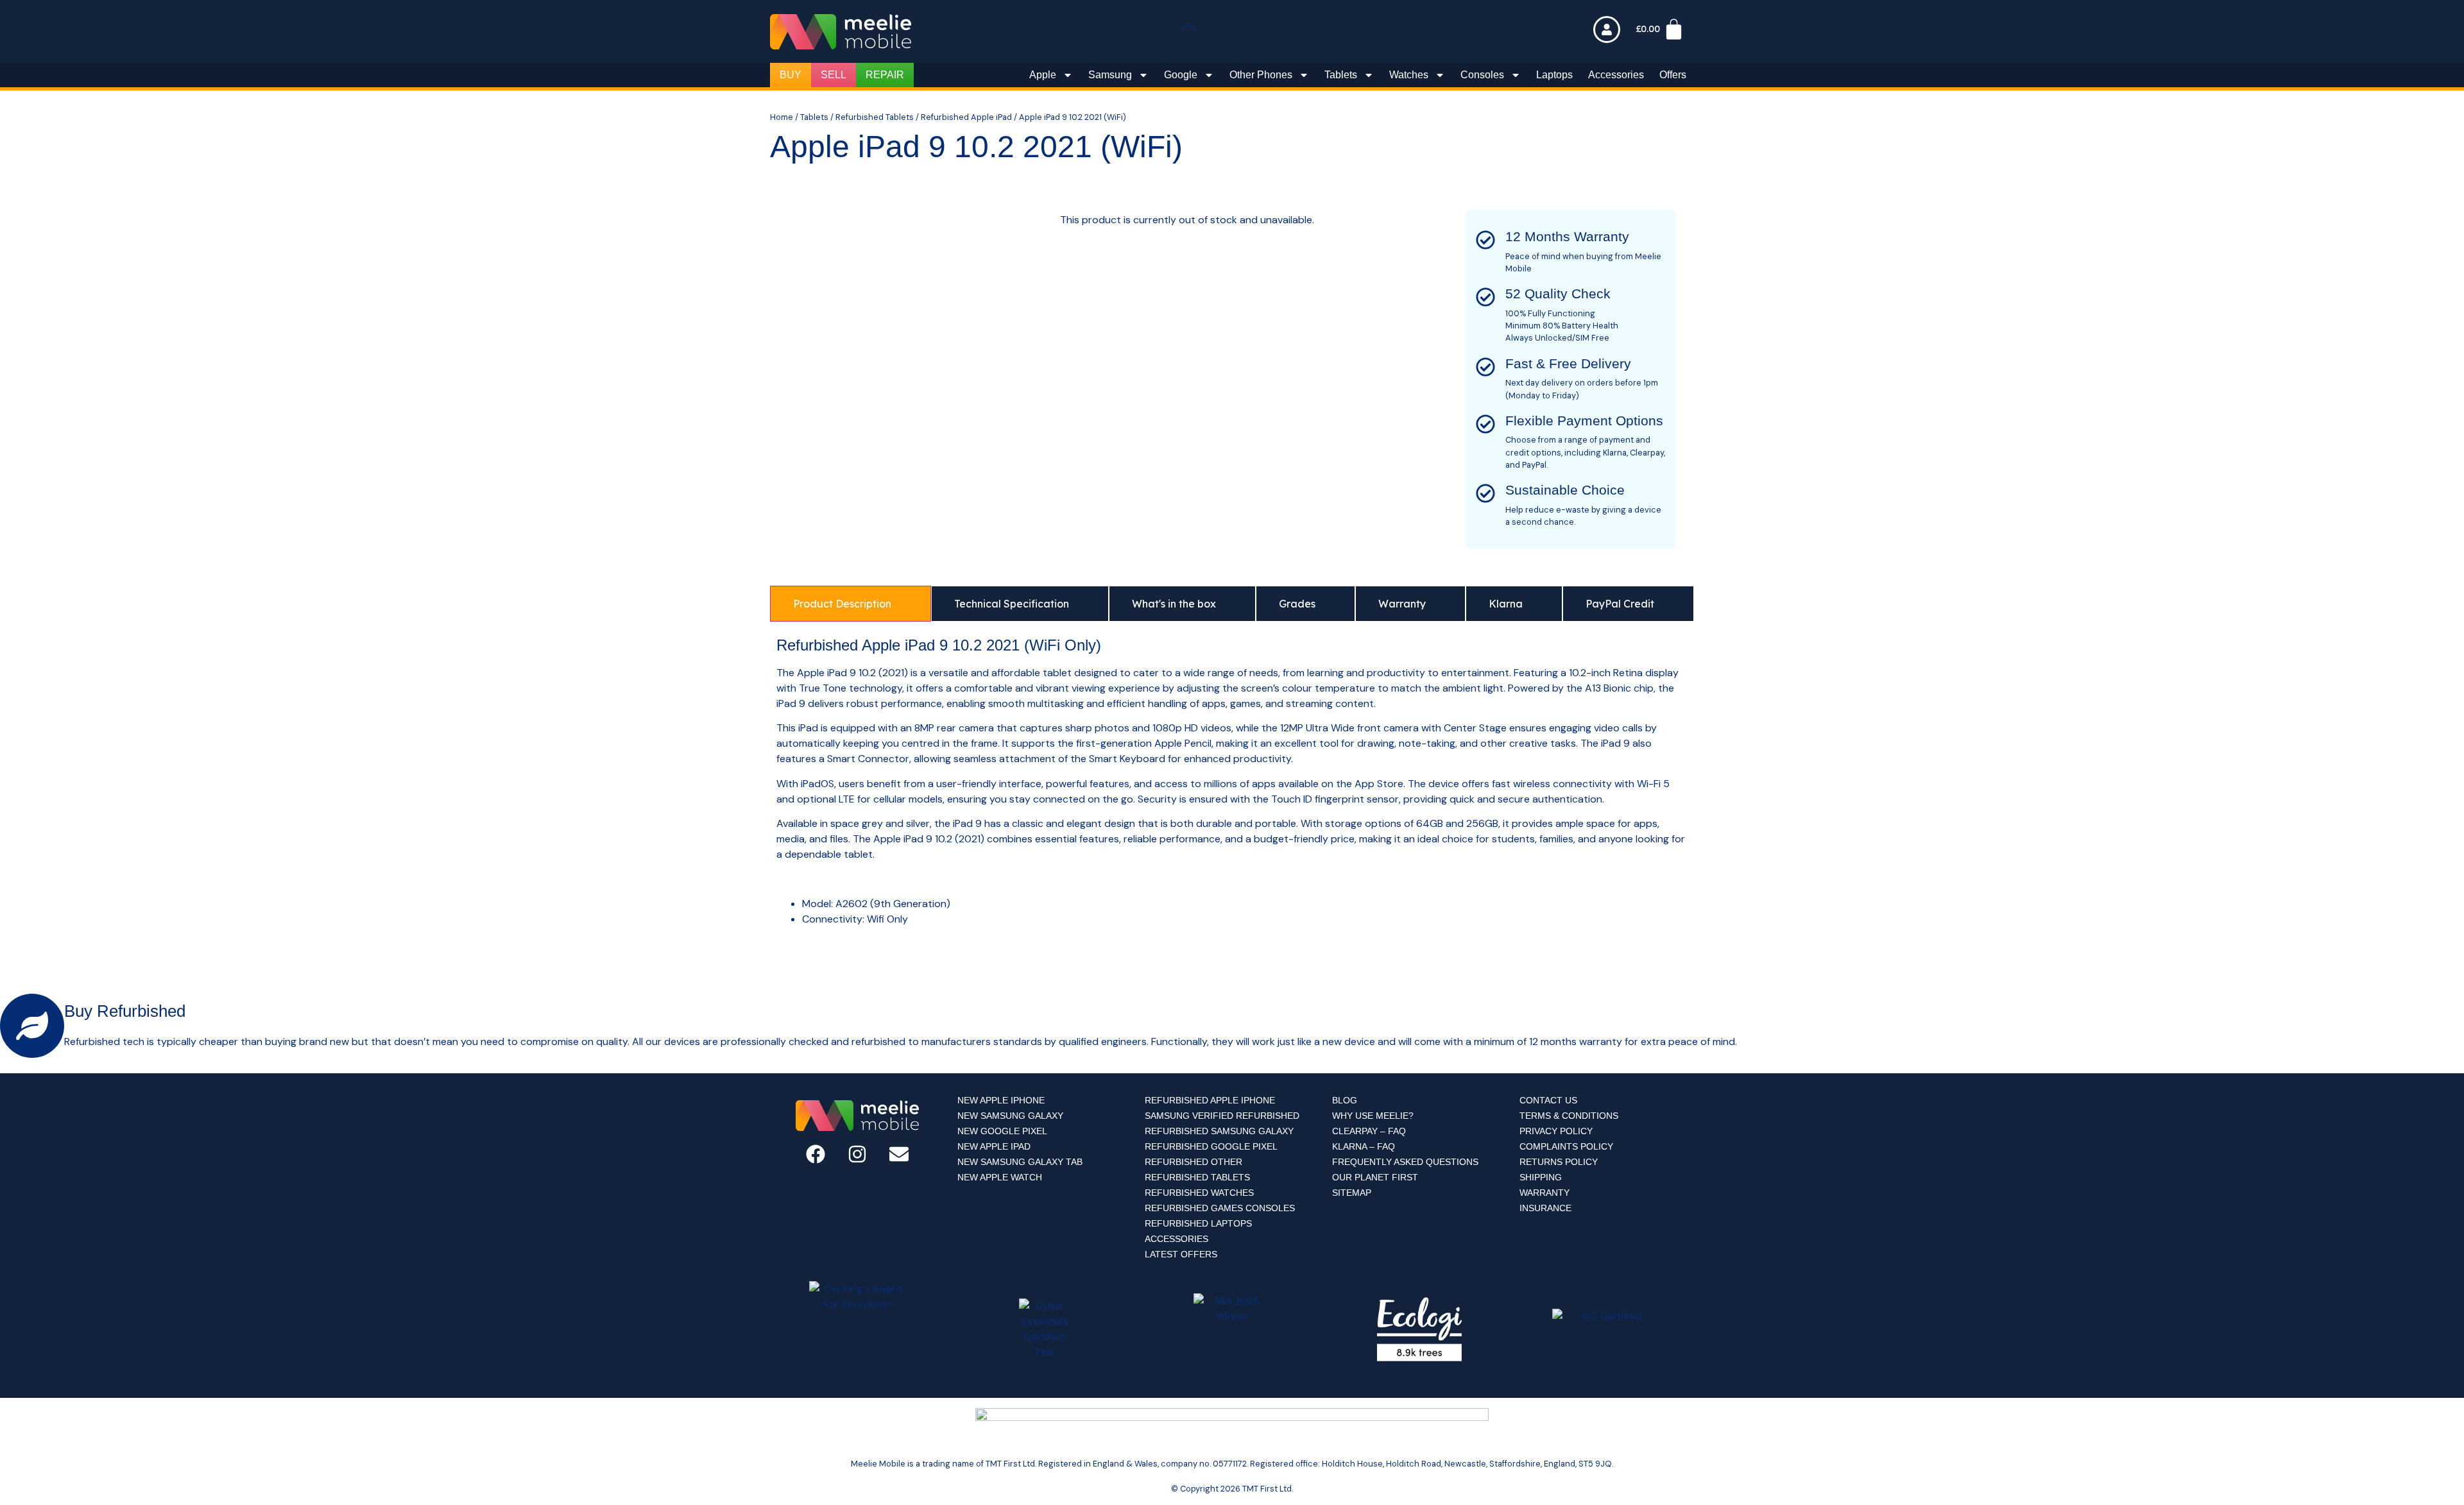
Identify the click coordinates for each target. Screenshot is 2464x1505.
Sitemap (1352, 1193)
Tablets (1341, 75)
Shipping (1541, 1177)
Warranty (1544, 1193)
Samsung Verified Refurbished (1222, 1116)
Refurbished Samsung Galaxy (1219, 1131)
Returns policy (1559, 1162)
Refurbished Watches (1199, 1193)
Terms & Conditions (1569, 1116)
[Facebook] (816, 1154)
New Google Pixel (1002, 1131)
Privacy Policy (1556, 1131)
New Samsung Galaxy (1010, 1116)
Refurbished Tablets (875, 117)
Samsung (1110, 75)
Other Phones (1261, 75)
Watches (1409, 75)
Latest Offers (1181, 1254)
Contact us (1548, 1100)
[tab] (851, 604)
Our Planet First (1375, 1177)
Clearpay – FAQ (1369, 1131)
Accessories (1616, 75)
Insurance (1545, 1208)
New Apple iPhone (1001, 1100)
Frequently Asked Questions (1405, 1162)
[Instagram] (857, 1154)
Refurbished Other (1193, 1162)
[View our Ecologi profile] (1419, 1329)
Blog (1345, 1100)
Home (782, 117)
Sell (834, 75)
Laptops (1554, 75)
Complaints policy (1566, 1146)
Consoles (1482, 75)
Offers (1673, 75)
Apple (1043, 75)
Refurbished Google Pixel (1211, 1146)
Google (1181, 75)
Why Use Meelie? (1373, 1116)
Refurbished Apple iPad (966, 117)
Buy (791, 75)
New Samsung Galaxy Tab (1020, 1162)
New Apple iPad (994, 1146)
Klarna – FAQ (1364, 1146)
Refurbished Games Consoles (1220, 1208)
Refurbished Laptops (1198, 1223)
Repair (885, 75)
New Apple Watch (1000, 1177)
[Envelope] (899, 1154)
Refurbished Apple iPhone (1210, 1100)
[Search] (1206, 34)
